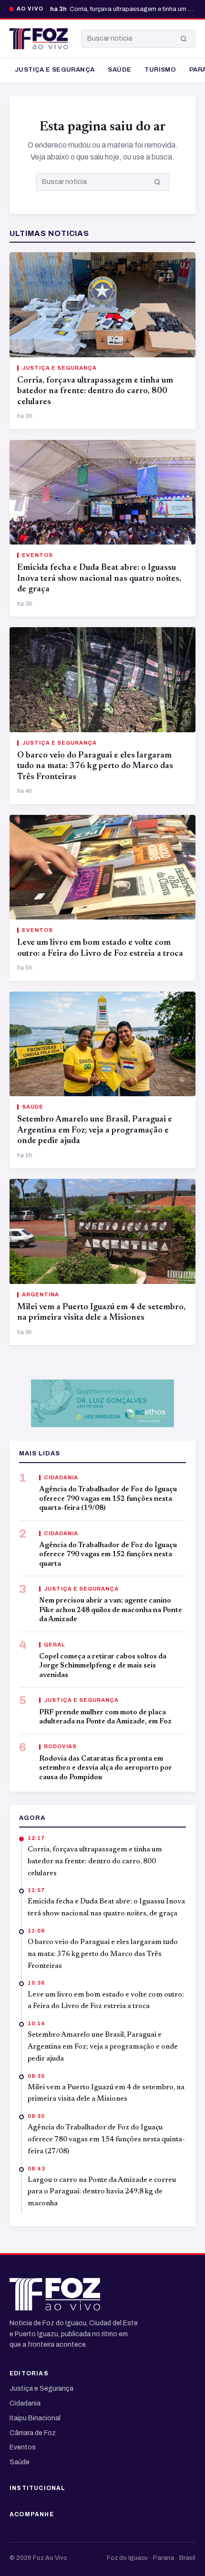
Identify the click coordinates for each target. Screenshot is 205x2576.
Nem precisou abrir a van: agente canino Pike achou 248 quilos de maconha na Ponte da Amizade (111, 1610)
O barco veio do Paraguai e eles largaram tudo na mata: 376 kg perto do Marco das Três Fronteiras (95, 766)
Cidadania (25, 2403)
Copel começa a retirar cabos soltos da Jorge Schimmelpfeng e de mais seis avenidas (103, 1666)
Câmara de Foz (33, 2433)
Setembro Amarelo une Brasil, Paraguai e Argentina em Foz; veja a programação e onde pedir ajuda (95, 1130)
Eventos (23, 2447)
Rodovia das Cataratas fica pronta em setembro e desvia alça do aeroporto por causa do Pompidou (106, 1768)
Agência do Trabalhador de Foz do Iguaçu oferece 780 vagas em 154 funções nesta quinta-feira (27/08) (106, 2140)
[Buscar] (184, 39)
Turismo (160, 70)
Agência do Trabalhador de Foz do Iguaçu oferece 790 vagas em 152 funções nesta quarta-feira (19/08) (108, 1499)
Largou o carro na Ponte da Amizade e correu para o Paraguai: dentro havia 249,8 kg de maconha (102, 2192)
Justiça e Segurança (55, 70)
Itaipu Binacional (35, 2418)
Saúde (119, 70)
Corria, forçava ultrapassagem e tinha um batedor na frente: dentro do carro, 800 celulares (95, 391)
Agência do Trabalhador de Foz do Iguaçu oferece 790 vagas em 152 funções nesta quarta (108, 1555)
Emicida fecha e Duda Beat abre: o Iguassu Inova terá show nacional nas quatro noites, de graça (99, 579)
